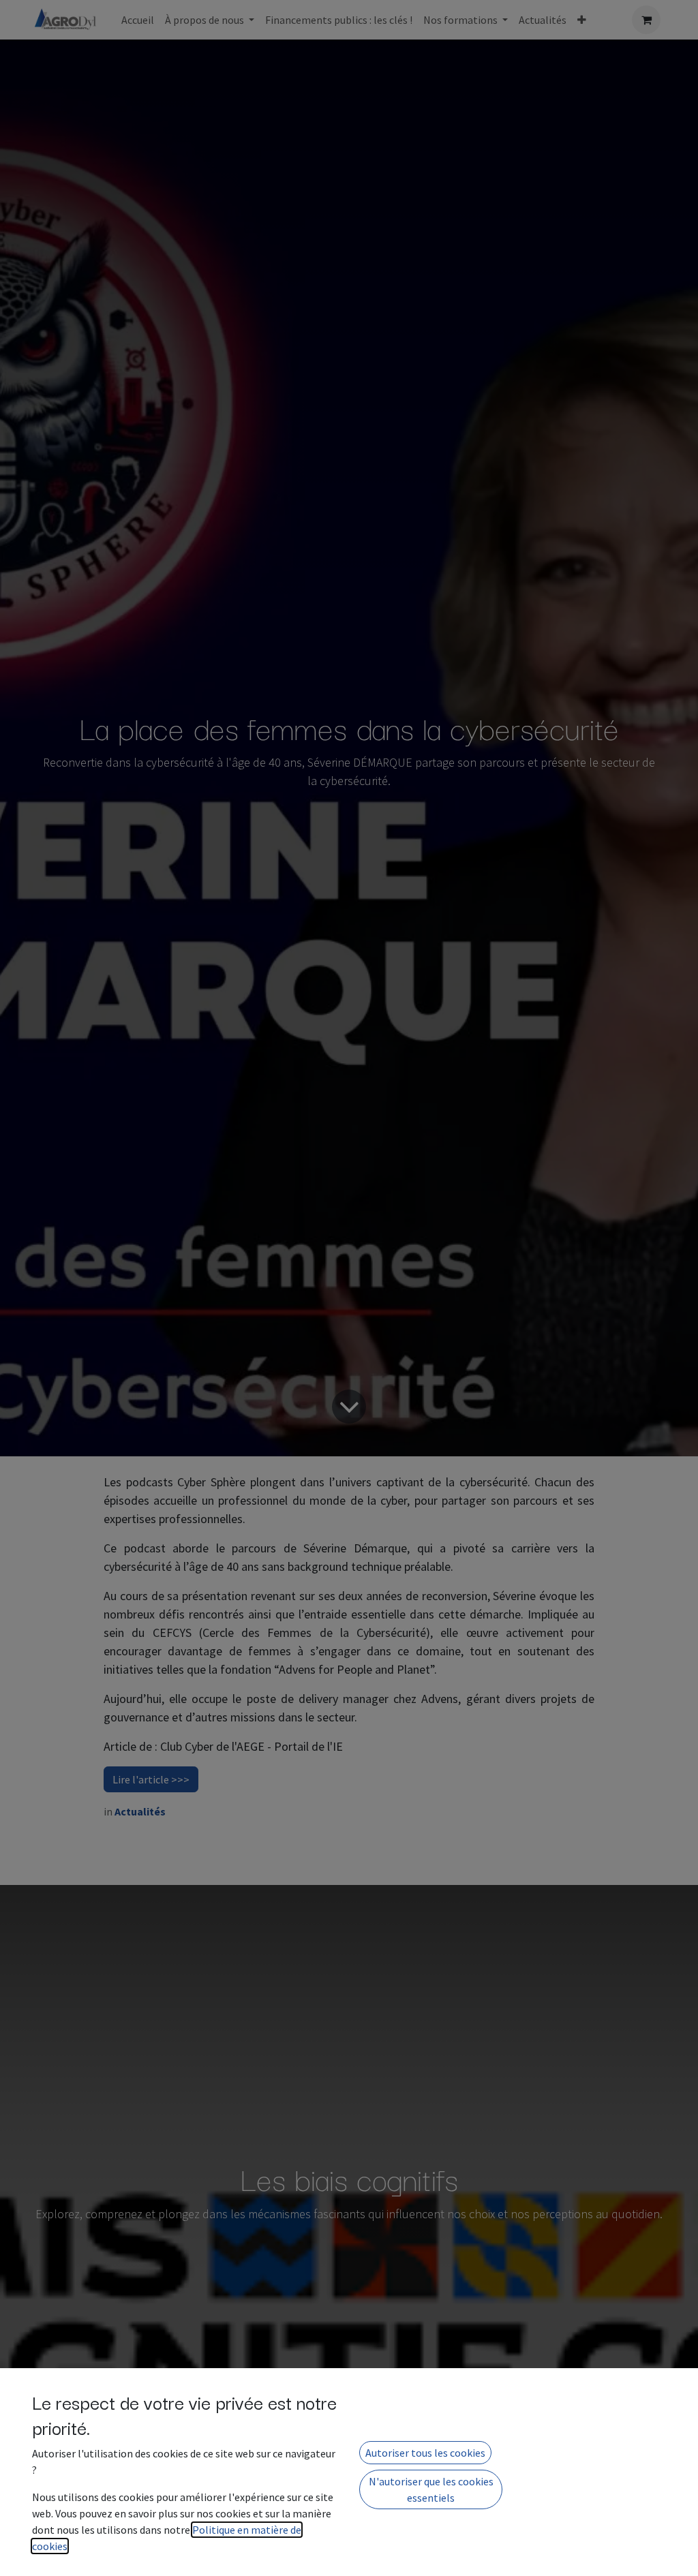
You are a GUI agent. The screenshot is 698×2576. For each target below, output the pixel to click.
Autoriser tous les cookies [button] (425, 2453)
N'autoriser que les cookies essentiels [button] (431, 2489)
